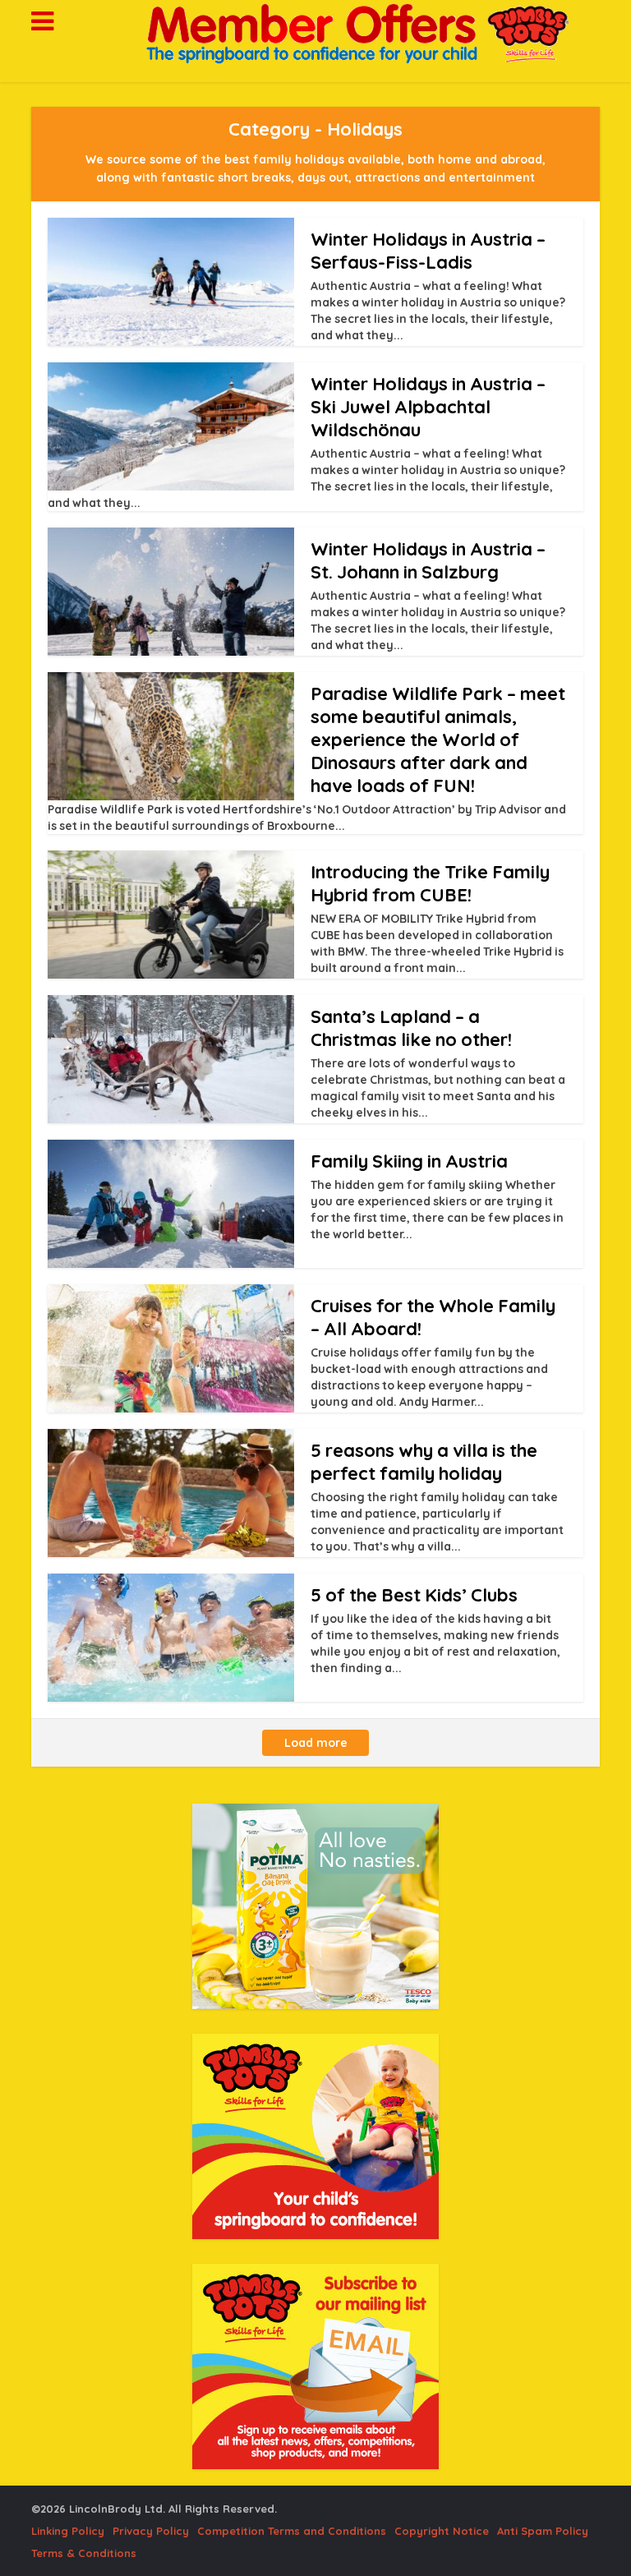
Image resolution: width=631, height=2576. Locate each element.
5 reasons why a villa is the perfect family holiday (424, 1462)
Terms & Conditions (84, 2553)
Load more (316, 1743)
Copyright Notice (442, 2531)
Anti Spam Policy (543, 2531)
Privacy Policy (151, 2531)
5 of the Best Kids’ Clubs (414, 1595)
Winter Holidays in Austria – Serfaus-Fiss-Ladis (428, 251)
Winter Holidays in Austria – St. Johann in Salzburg (428, 560)
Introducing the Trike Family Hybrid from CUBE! (430, 883)
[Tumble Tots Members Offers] (315, 34)
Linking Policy (68, 2531)
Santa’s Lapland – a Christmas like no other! (411, 1028)
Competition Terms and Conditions (292, 2531)
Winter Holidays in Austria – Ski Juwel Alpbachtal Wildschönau (428, 407)
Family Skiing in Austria (409, 1161)
